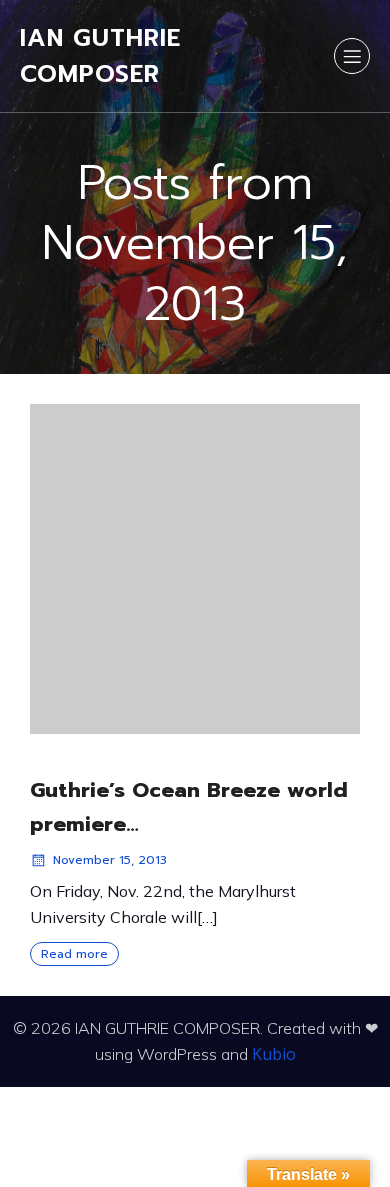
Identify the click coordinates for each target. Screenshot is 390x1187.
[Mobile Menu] (352, 56)
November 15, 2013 (110, 860)
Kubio (274, 1054)
